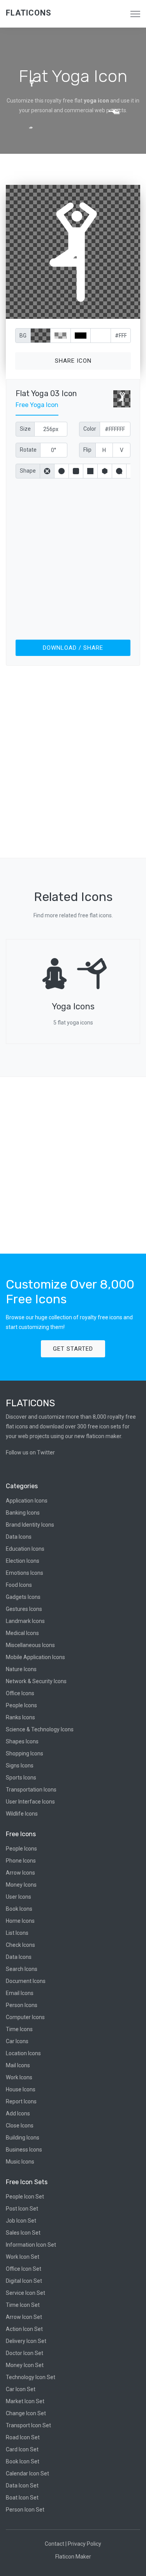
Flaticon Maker (73, 2557)
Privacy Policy (84, 2544)
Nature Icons (21, 1669)
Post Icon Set (22, 2209)
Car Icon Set (21, 2389)
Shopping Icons (25, 1753)
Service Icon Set (26, 2293)
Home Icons (20, 1921)
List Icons (17, 1933)
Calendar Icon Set (27, 2473)
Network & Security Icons (36, 1681)
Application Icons (27, 1501)
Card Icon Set (22, 2449)
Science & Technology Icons (40, 1729)
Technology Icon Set (31, 2377)
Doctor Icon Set (25, 2353)
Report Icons (21, 2101)
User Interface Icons (30, 1802)
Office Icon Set (24, 2269)
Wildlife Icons (22, 1814)
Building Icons (23, 2138)
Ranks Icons (20, 1717)
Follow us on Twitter (30, 1452)
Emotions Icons (25, 1573)
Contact (55, 2544)
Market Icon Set (25, 2401)
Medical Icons (22, 1633)
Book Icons (19, 1909)
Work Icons (19, 2077)
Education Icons (25, 1549)
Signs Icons (20, 1765)
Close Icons (20, 2126)
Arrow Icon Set (24, 2317)
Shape (28, 471)
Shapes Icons (22, 1741)
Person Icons (22, 2005)
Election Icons (23, 1561)
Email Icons (20, 1993)
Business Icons (24, 2150)
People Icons (21, 1705)
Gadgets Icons (23, 1597)
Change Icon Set (26, 2413)
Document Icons (26, 1981)
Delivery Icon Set (26, 2341)
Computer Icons (25, 2017)
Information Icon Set (31, 2245)
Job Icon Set (21, 2221)
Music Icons (20, 2162)
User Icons (18, 1897)
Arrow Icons (20, 1873)
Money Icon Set (25, 2365)
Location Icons (23, 2053)
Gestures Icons (24, 1609)
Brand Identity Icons (30, 1525)
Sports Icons (21, 1778)
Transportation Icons (31, 1790)
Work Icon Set (23, 2257)
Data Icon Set (22, 2486)
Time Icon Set (23, 2305)
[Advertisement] (73, 557)
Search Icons (22, 1969)
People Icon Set (25, 2197)
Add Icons (18, 2113)
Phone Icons (21, 1861)
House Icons (21, 2089)
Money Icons (21, 1885)
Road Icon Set (23, 2437)
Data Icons (19, 1537)
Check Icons (20, 1945)
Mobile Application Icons (35, 1657)
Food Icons (19, 1585)
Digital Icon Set (24, 2281)
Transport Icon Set (28, 2425)
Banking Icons (23, 1513)
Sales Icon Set (23, 2233)
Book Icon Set (23, 2461)
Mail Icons (18, 2065)
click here (109, 311)
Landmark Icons (25, 1621)
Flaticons (29, 13)
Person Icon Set (25, 2510)
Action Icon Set (24, 2329)
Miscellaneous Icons (30, 1645)
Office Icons (20, 1693)
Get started (73, 1349)
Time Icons (19, 2029)
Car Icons (17, 2041)
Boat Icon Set (22, 2498)
